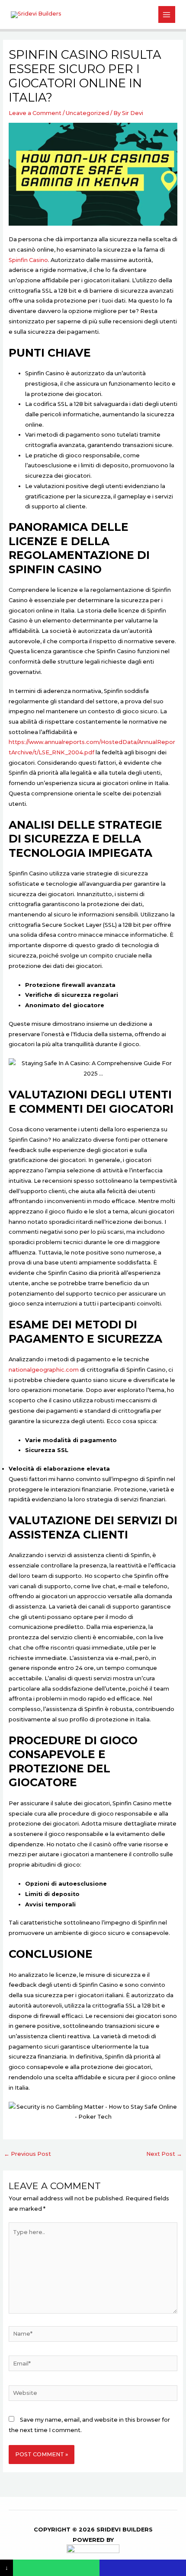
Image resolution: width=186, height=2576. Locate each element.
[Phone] (143, 2568)
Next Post (164, 2154)
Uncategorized (87, 113)
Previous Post (27, 2154)
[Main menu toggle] (167, 14)
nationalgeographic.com (44, 1370)
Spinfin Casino (28, 260)
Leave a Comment (35, 113)
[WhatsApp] (56, 2568)
